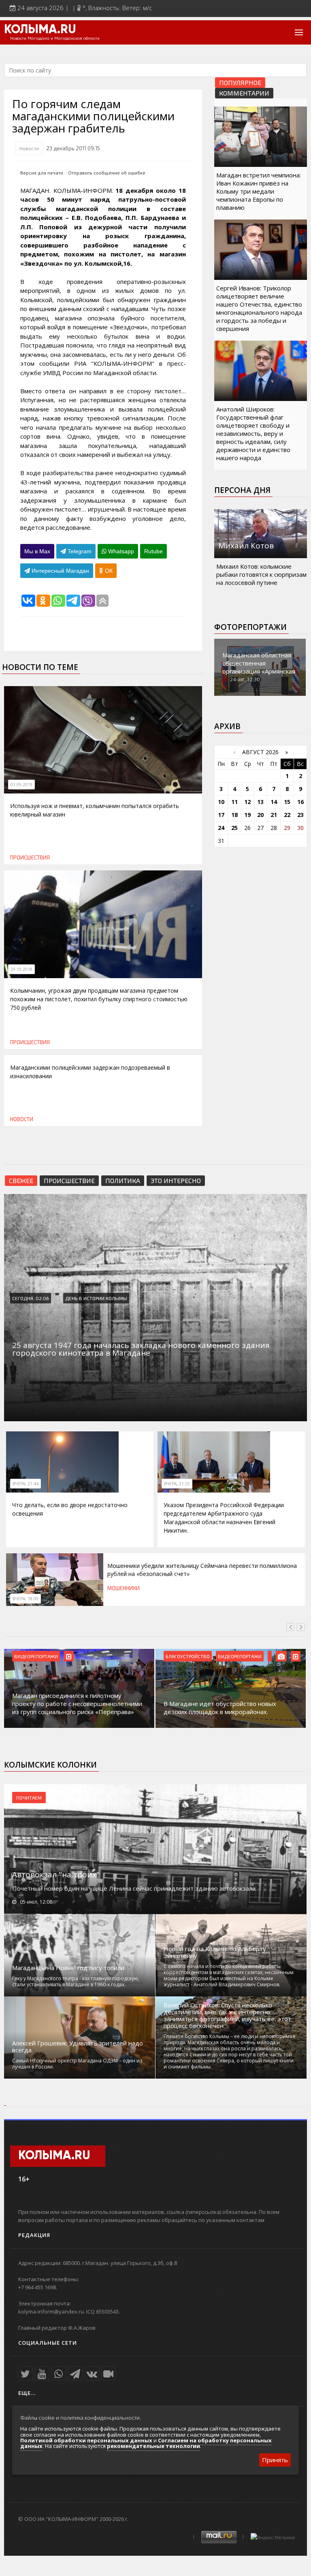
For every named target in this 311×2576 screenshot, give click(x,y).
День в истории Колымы (96, 1298)
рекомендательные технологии (153, 2446)
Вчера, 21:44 (26, 1484)
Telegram (79, 551)
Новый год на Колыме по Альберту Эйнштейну (215, 1952)
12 (247, 802)
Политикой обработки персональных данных (86, 2440)
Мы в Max (37, 551)
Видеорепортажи (36, 1656)
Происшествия (30, 857)
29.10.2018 (21, 969)
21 (274, 815)
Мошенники (124, 1588)
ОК (108, 571)
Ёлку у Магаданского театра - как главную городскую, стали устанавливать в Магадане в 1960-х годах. (76, 1981)
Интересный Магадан (60, 571)
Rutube (153, 551)
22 (287, 815)
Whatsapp (120, 551)
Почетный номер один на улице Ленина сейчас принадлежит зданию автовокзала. (134, 1888)
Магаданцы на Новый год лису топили (68, 1968)
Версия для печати (42, 173)
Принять (275, 2460)
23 (300, 815)
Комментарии (244, 93)
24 (221, 828)
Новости (29, 148)
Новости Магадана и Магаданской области (55, 38)
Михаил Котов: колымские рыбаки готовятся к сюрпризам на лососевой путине (261, 574)
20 (260, 815)
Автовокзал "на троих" (56, 1874)
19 (247, 815)
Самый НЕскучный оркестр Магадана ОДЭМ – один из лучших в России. (77, 2064)
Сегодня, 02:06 (31, 1298)
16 (300, 802)
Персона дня (242, 490)
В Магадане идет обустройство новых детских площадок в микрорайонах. (220, 1708)
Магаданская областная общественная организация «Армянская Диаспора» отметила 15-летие (259, 671)
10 (221, 802)
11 (234, 802)
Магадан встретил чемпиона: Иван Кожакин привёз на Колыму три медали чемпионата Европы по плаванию (259, 191)
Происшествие (69, 1180)
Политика (123, 1180)
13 (260, 802)
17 (221, 815)
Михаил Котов (246, 546)
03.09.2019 (21, 785)
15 (287, 802)
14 (274, 802)
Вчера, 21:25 (177, 1484)
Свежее (21, 1180)
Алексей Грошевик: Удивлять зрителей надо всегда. (78, 2047)
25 (234, 828)
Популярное (240, 82)
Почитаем (29, 1798)
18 (234, 815)
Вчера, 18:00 (26, 1599)
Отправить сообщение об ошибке (107, 173)
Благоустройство (188, 1656)
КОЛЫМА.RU (40, 30)
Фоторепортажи (250, 627)
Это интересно (176, 1180)
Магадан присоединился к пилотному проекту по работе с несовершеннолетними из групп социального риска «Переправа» (77, 1704)
